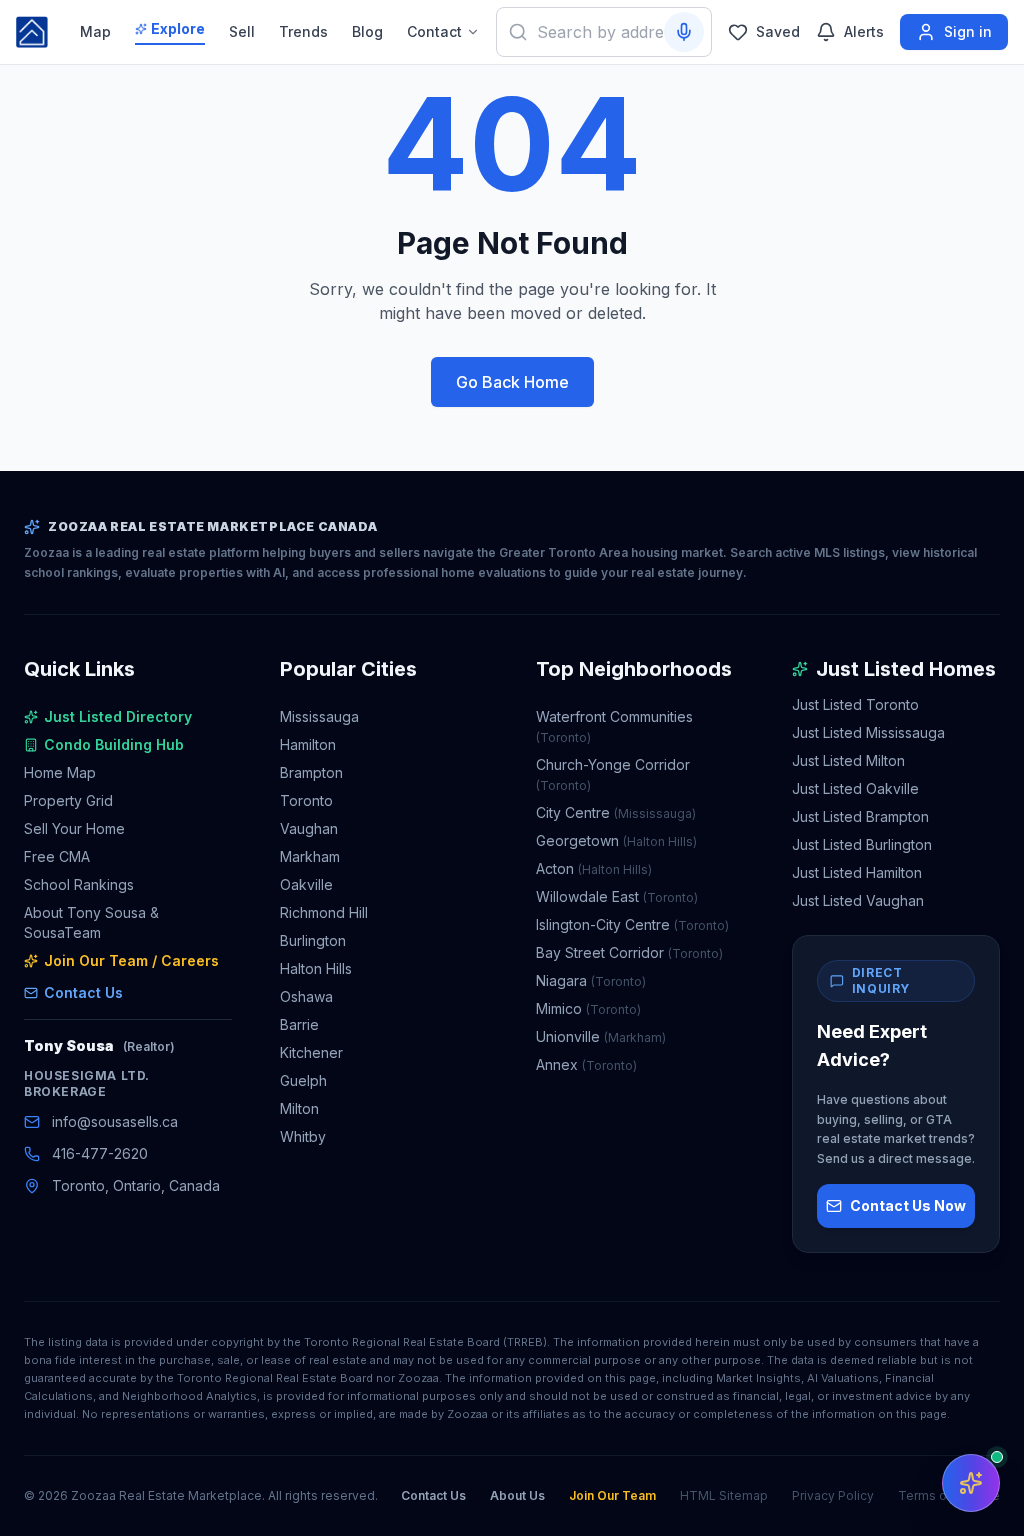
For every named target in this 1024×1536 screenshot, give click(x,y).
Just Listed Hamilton (857, 872)
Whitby (303, 1136)
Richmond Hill (324, 912)
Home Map (60, 772)
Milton (299, 1108)
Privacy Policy (833, 1495)
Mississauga (319, 716)
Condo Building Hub (114, 744)
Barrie (299, 1024)
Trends (303, 31)
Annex (586, 1064)
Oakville (306, 884)
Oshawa (306, 996)
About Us (517, 1495)
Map (95, 31)
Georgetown (616, 840)
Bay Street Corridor (629, 952)
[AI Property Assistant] (971, 1483)
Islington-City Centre (632, 924)
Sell (242, 31)
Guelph (303, 1080)
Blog (367, 31)
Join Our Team (612, 1495)
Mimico (588, 1008)
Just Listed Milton (848, 760)
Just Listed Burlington (862, 844)
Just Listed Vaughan (858, 900)
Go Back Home (512, 382)
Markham (310, 856)
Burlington (313, 940)
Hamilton (308, 744)
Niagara (591, 980)
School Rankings (79, 884)
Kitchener (311, 1052)
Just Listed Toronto (855, 704)
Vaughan (309, 828)
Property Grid (68, 800)
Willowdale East (617, 896)
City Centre (616, 812)
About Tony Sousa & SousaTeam (91, 922)
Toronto (306, 800)
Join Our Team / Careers (131, 960)
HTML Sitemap (724, 1495)
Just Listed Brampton (860, 816)
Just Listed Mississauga (868, 732)
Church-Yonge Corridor (613, 774)
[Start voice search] (684, 32)
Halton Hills (316, 968)
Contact (434, 31)
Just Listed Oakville (855, 788)
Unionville (601, 1036)
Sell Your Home (74, 828)
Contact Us (83, 992)
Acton (594, 868)
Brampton (311, 772)
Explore (178, 28)
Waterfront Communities (614, 726)
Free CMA (57, 856)
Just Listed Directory (118, 716)
